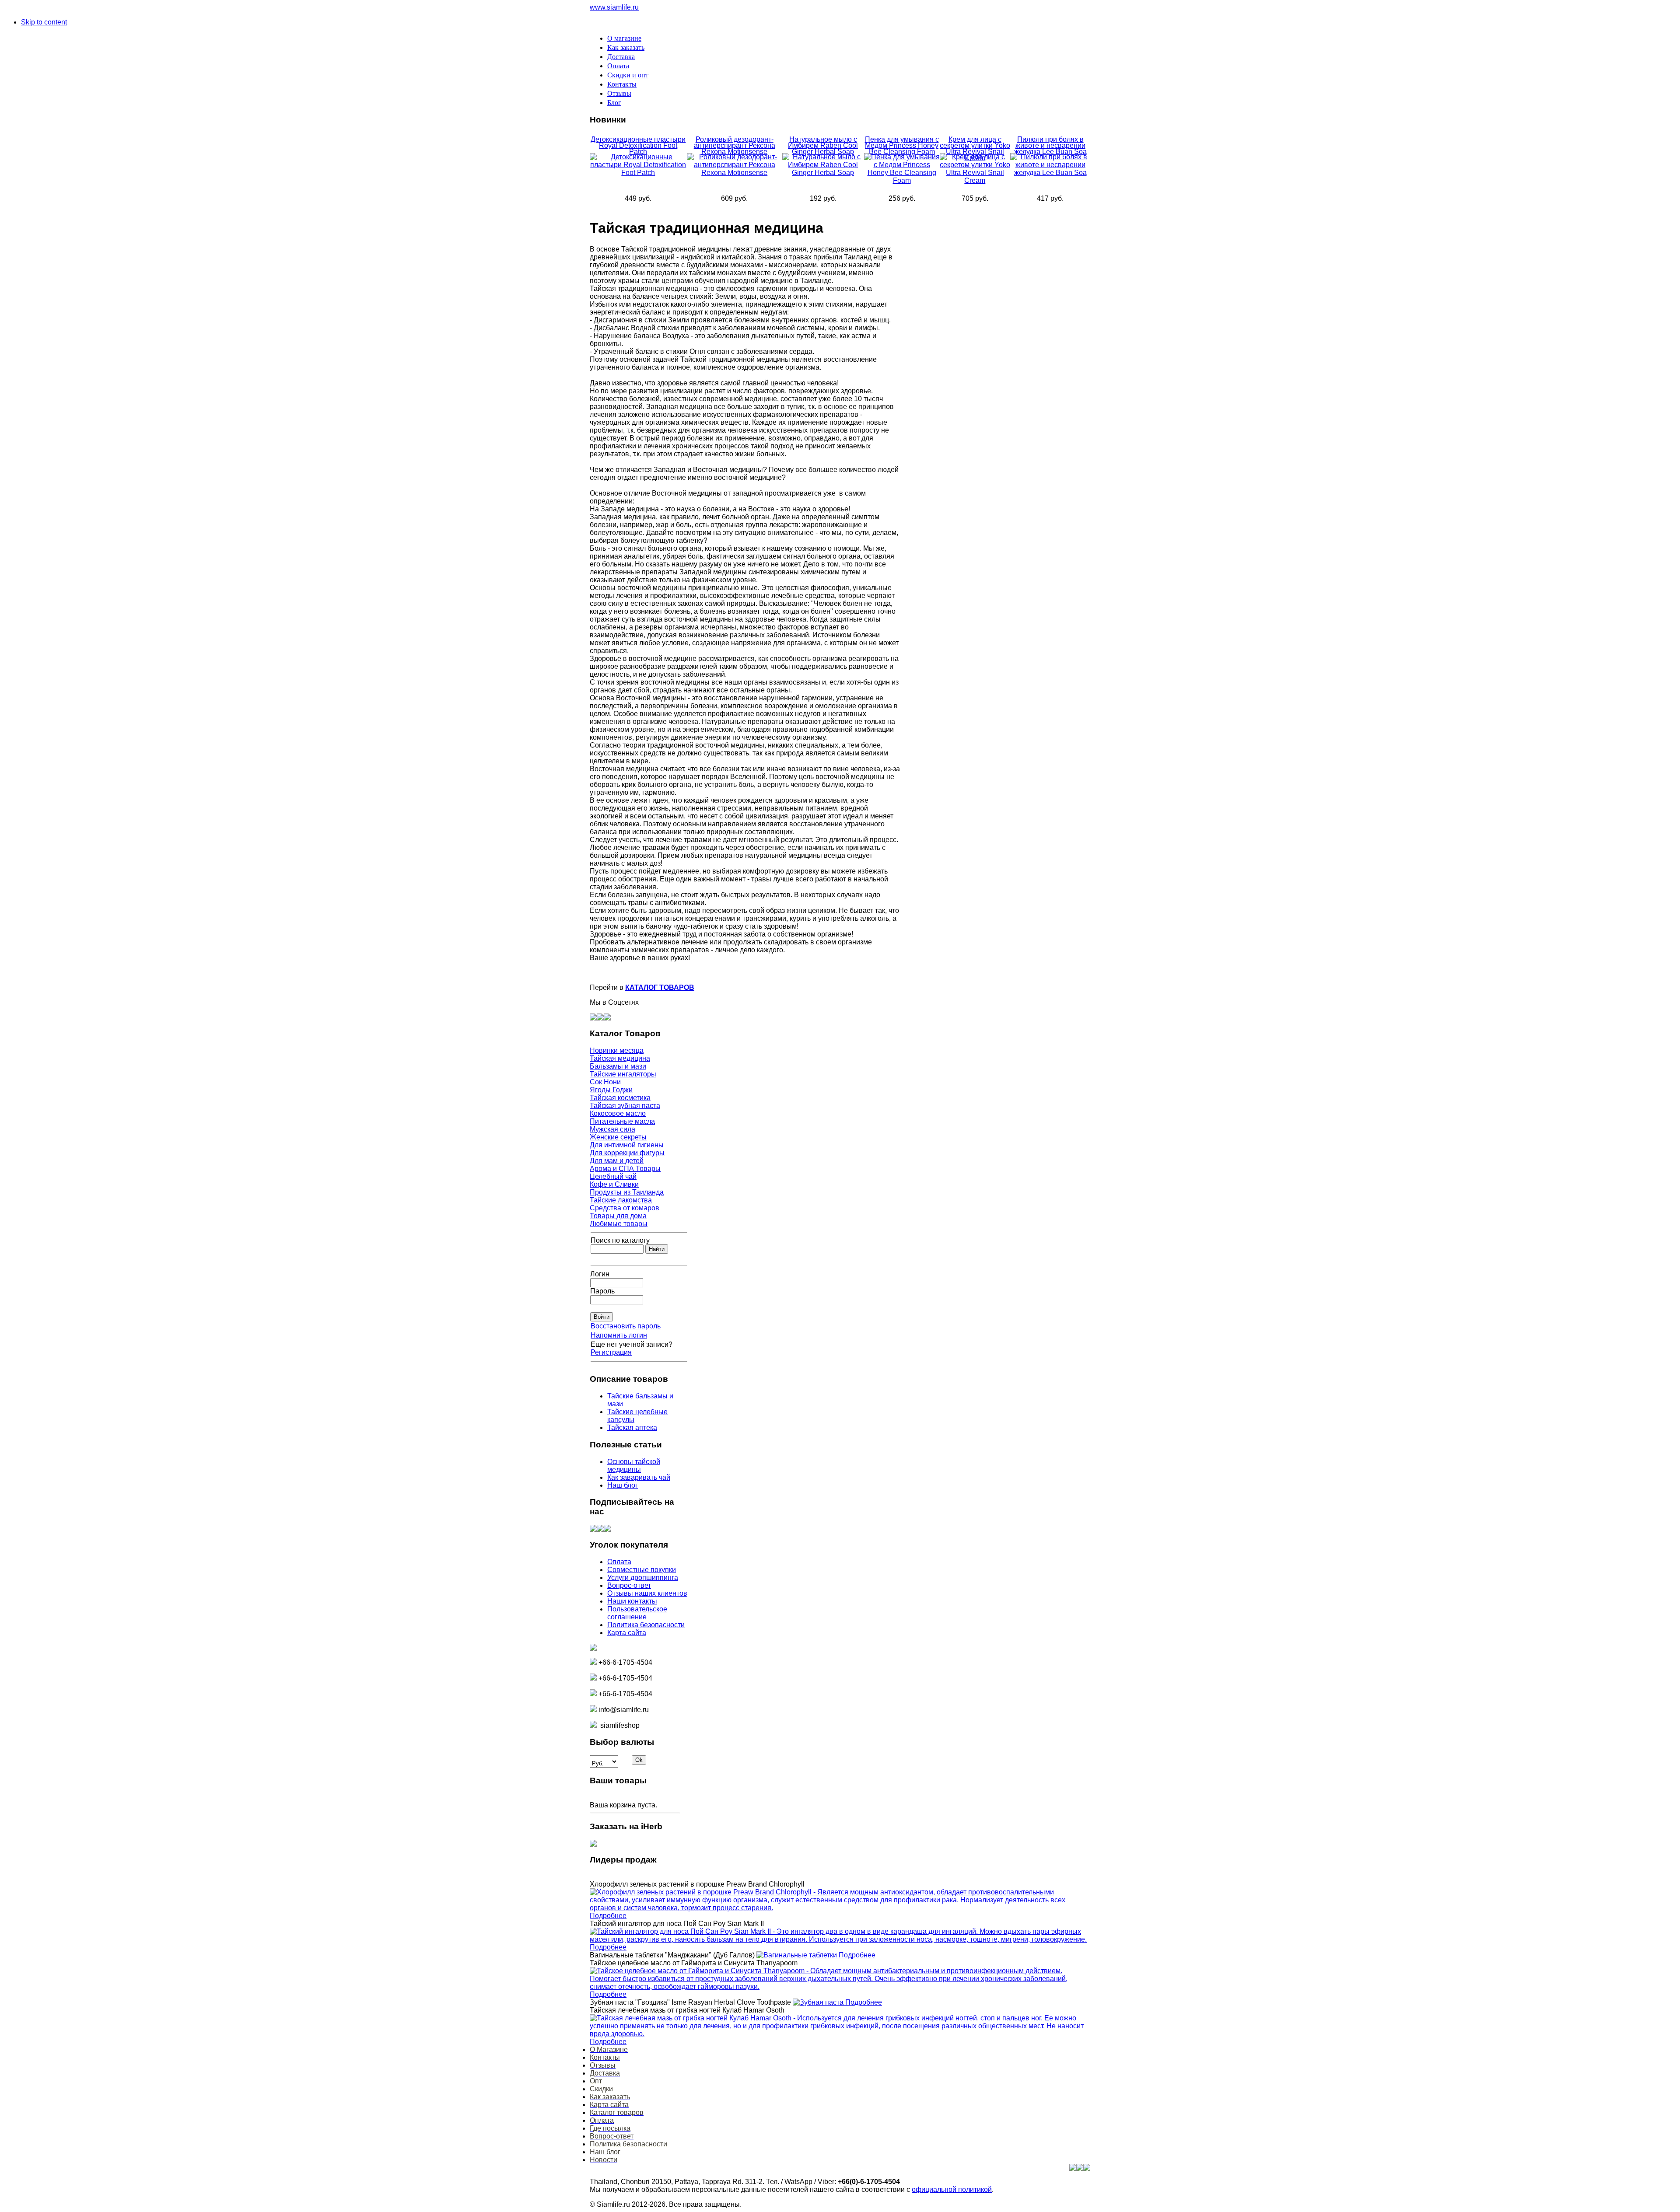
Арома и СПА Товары (625, 1169)
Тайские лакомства (621, 1200)
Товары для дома (618, 1216)
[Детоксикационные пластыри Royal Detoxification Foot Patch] (638, 173)
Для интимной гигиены (627, 1145)
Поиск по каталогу (620, 1240)
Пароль (602, 1291)
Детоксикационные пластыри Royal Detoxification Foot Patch (638, 145)
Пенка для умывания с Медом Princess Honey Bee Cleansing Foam (902, 145)
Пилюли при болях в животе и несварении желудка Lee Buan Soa (1050, 145)
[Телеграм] (607, 1018)
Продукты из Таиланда (627, 1192)
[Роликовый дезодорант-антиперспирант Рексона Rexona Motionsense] (735, 173)
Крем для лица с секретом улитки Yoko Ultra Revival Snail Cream (975, 149)
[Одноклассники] (600, 1018)
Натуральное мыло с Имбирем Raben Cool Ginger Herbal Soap (823, 145)
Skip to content (44, 22)
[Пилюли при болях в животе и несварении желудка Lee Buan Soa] (1050, 173)
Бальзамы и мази (618, 1066)
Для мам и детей (617, 1161)
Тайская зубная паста (625, 1106)
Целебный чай (613, 1176)
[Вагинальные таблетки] (798, 1955)
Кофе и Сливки (614, 1184)
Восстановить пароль (626, 1326)
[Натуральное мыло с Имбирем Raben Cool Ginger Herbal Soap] (823, 173)
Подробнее (608, 1916)
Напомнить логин (619, 1335)
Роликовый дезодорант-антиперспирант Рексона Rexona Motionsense (735, 145)
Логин (600, 1274)
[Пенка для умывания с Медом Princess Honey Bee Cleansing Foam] (902, 180)
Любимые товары (619, 1224)
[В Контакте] (593, 1018)
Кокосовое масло (618, 1113)
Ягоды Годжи (611, 1090)
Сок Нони (605, 1082)
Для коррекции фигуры (627, 1153)
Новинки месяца (617, 1050)
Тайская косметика (620, 1098)
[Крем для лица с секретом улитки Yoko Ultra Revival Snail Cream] (975, 180)
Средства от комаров (625, 1208)
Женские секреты (618, 1137)
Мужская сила (612, 1129)
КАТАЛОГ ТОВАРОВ (660, 987)
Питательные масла (622, 1121)
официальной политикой (952, 2189)
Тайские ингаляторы (623, 1074)
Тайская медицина (620, 1058)
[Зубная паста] (819, 2002)
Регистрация (611, 1352)
